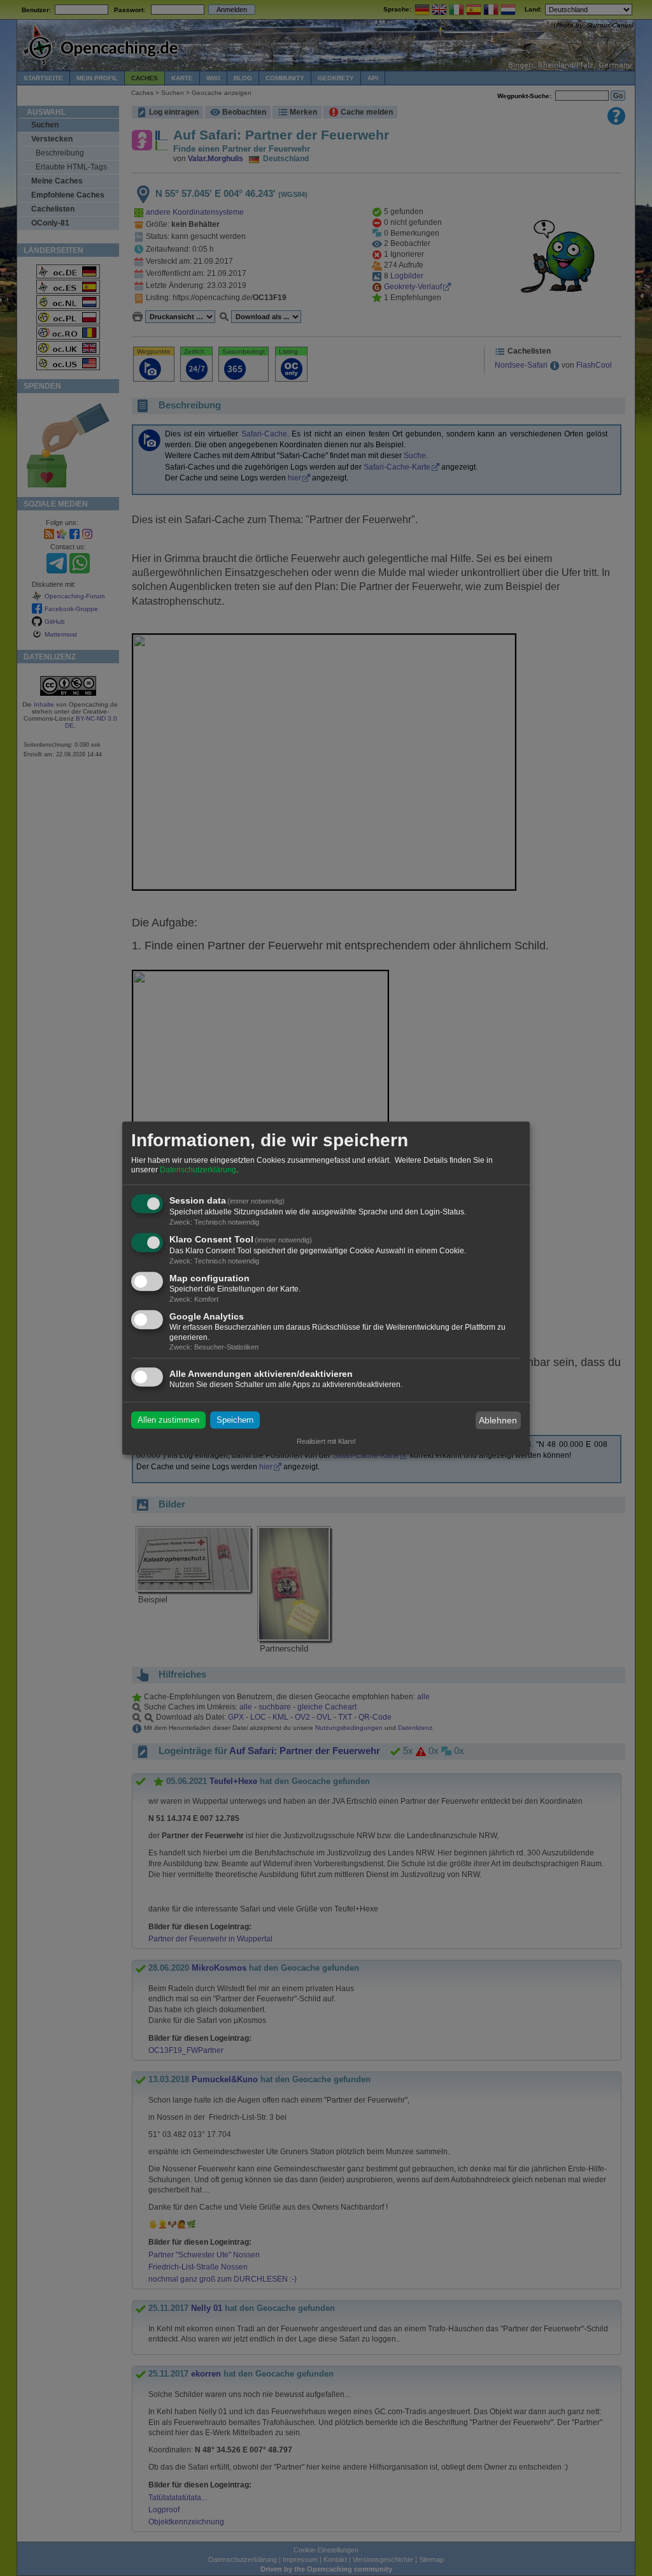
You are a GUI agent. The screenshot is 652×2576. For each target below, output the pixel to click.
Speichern (235, 1421)
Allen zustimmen (168, 1421)
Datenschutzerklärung (198, 1170)
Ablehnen (498, 1420)
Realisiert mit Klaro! (326, 1441)
